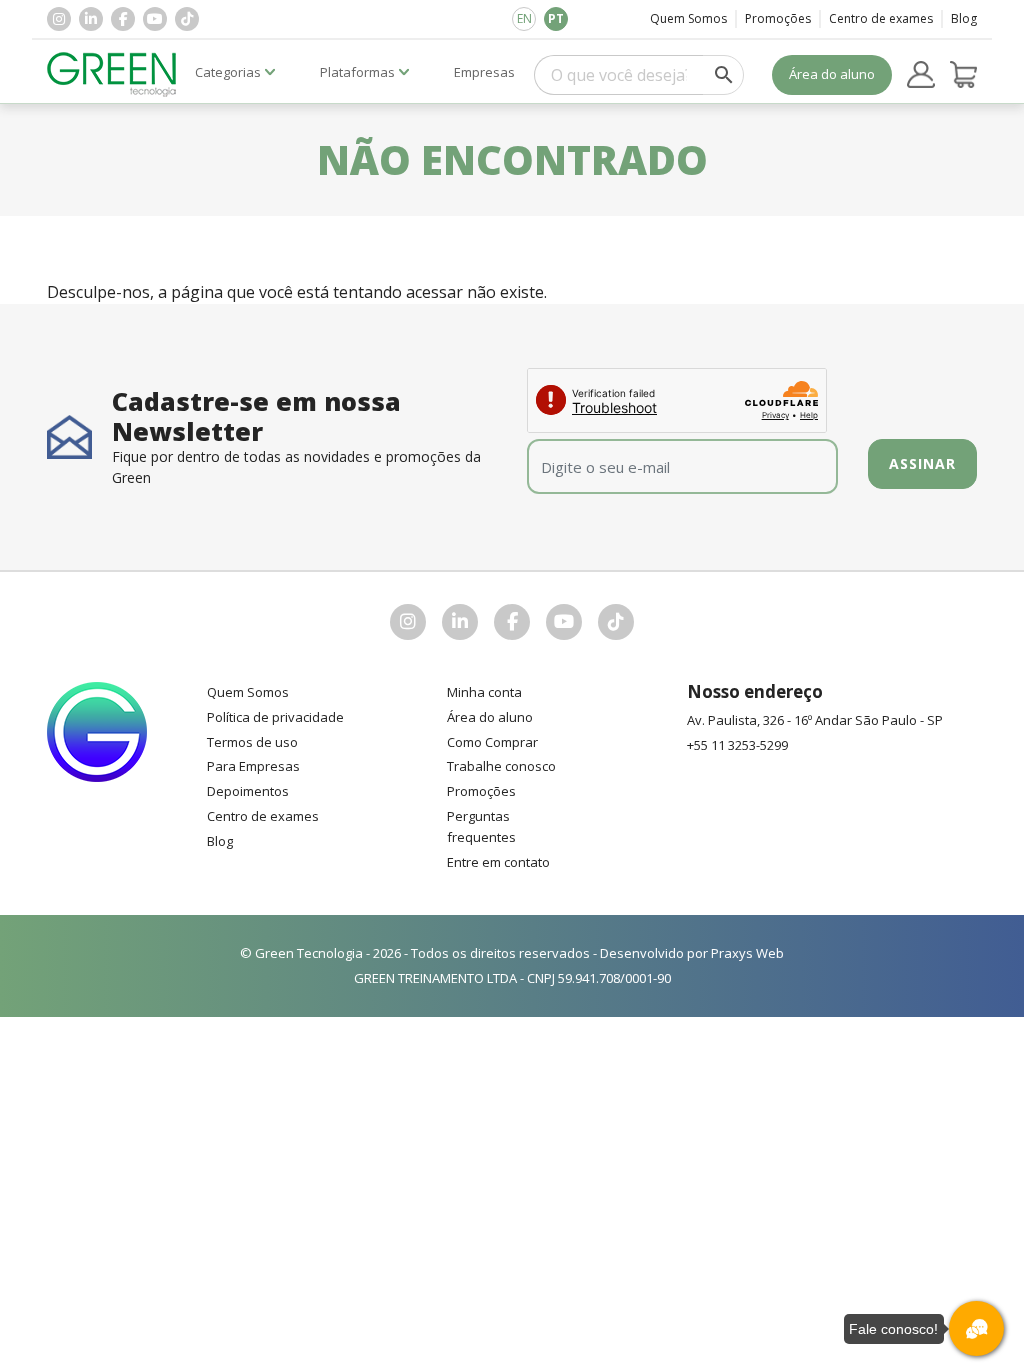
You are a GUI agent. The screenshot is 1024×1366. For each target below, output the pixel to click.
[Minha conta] (921, 75)
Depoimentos (248, 791)
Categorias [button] (228, 72)
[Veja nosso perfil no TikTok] (187, 19)
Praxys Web (747, 953)
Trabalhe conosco (501, 766)
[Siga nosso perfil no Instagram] (59, 19)
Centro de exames (881, 18)
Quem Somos (688, 18)
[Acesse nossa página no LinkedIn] (91, 19)
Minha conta (484, 692)
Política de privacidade (275, 717)
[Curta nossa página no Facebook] (123, 19)
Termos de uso (252, 742)
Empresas (484, 72)
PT (556, 18)
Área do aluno (832, 74)
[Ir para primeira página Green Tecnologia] (112, 74)
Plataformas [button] (357, 72)
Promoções (778, 18)
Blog (964, 18)
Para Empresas (253, 766)
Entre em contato (498, 862)
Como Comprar (492, 742)
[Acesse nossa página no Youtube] (155, 19)
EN (524, 18)
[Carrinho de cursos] (964, 75)
